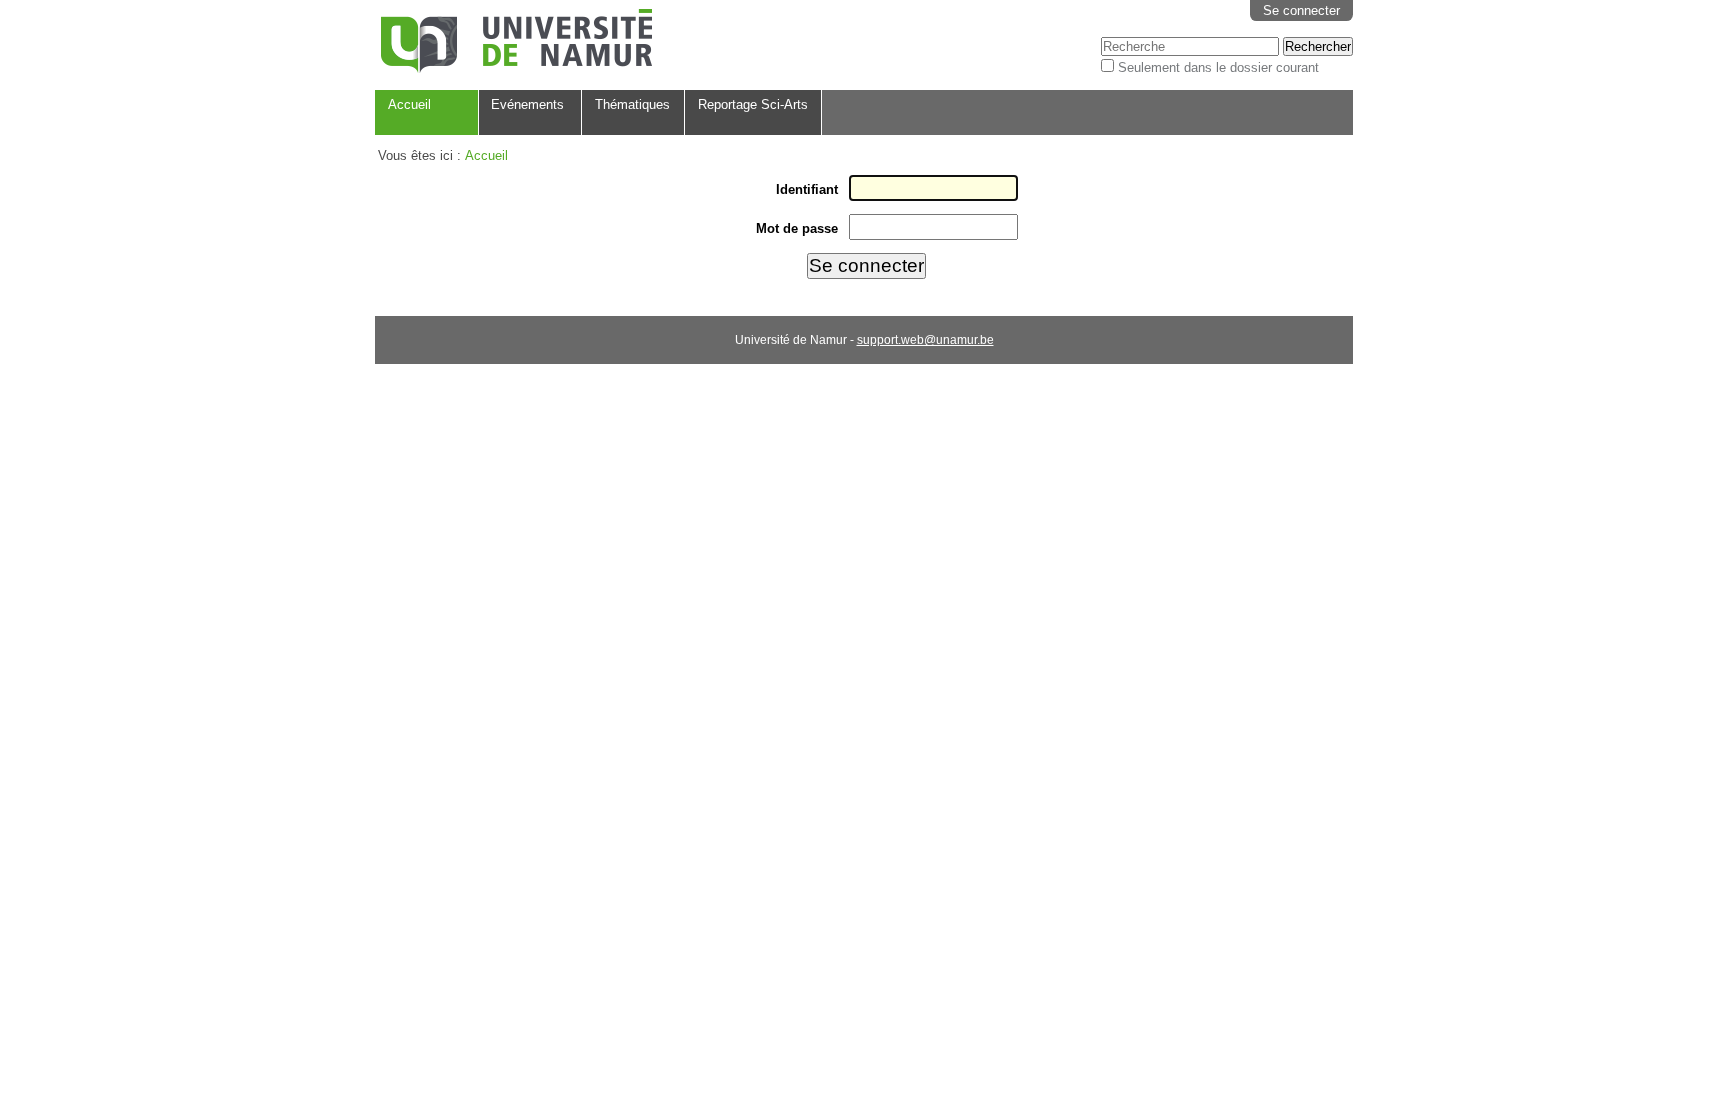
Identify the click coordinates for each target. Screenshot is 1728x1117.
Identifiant (807, 189)
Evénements (527, 104)
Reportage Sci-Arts (753, 104)
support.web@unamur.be (925, 340)
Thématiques (632, 104)
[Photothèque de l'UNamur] (516, 43)
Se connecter (1301, 10)
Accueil (409, 104)
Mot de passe (797, 228)
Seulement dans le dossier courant (1218, 67)
